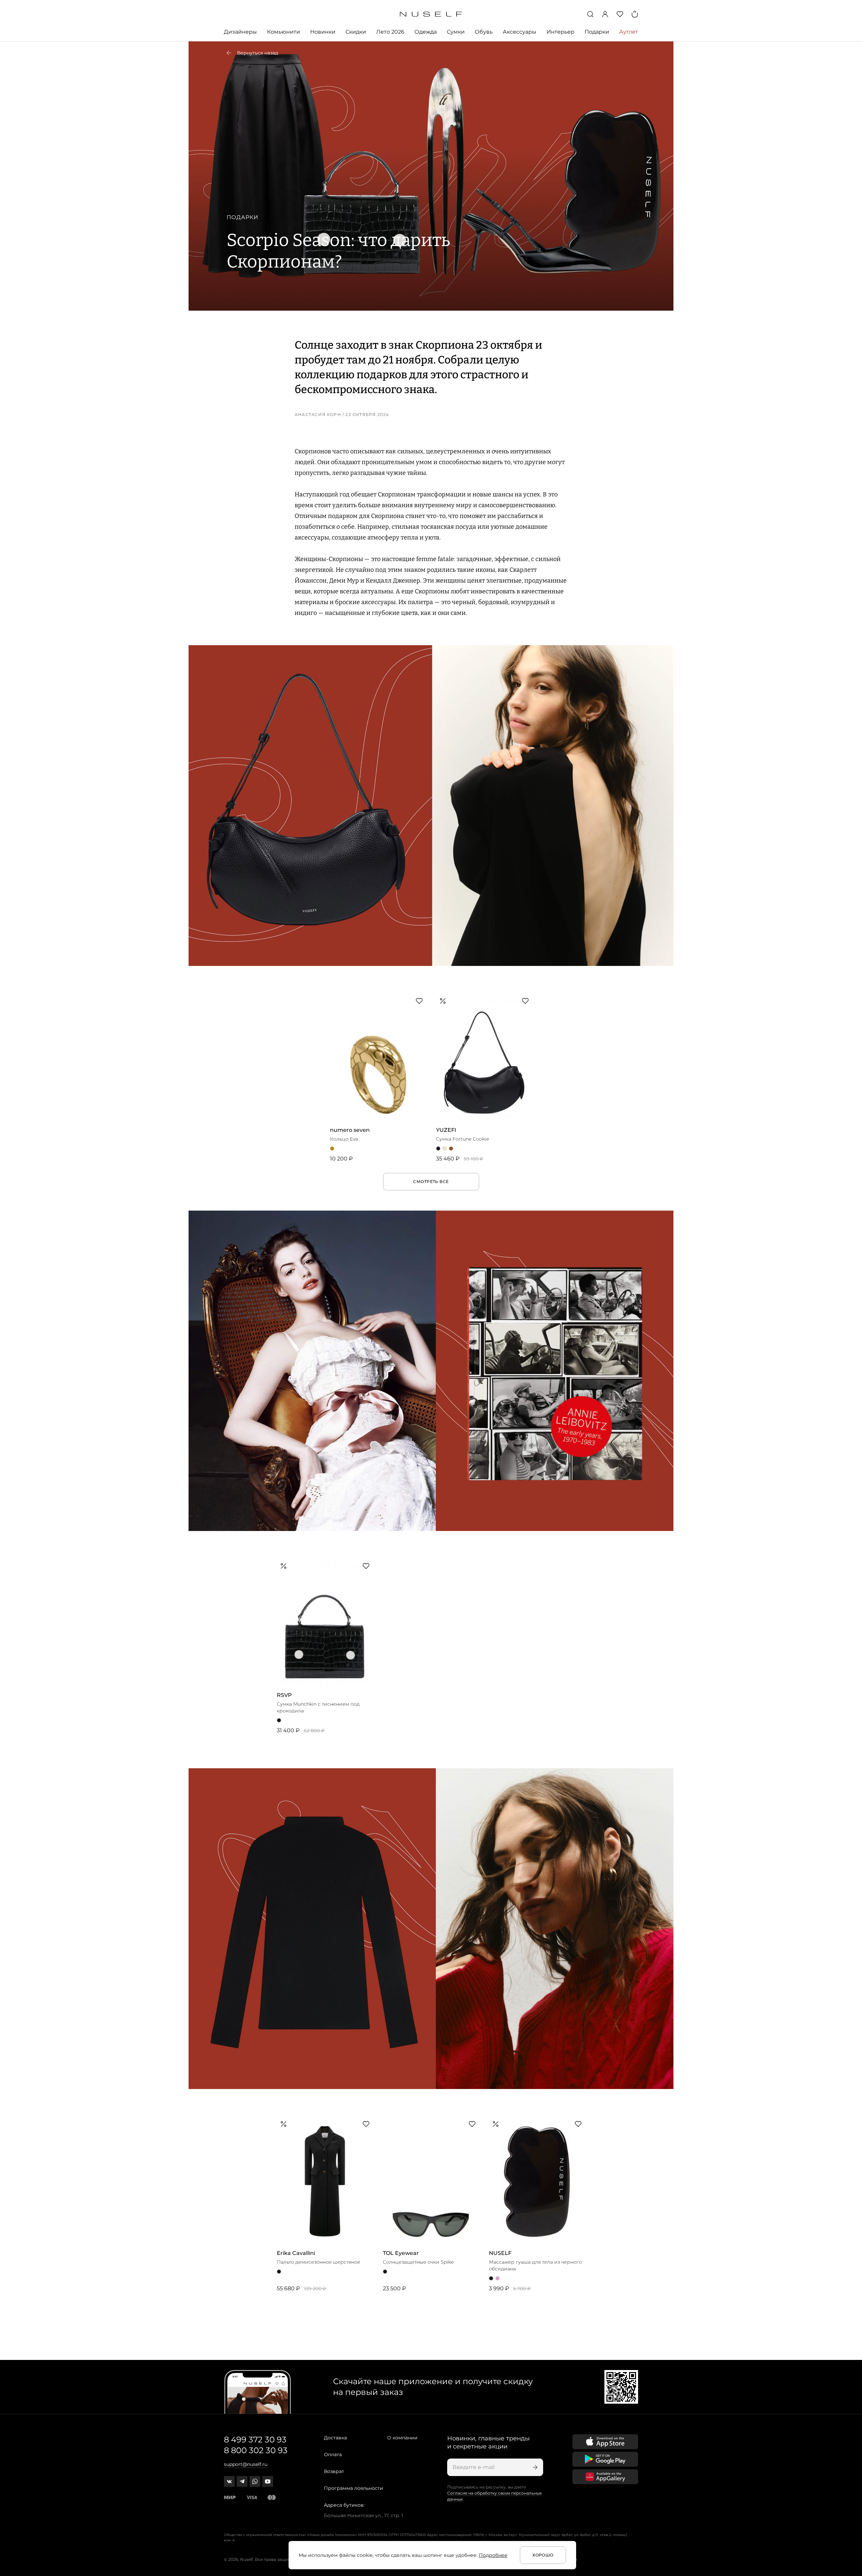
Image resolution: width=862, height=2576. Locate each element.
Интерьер (560, 32)
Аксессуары (520, 32)
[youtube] (268, 2481)
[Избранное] (620, 14)
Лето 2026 (390, 32)
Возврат (334, 2471)
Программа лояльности (354, 2488)
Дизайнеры (240, 32)
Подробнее (493, 2555)
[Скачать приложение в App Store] (605, 2442)
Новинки (323, 32)
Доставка (335, 2438)
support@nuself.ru (246, 2464)
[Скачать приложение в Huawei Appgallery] (605, 2477)
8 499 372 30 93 (255, 2440)
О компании (402, 2438)
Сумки (456, 32)
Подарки (597, 32)
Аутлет (629, 32)
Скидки (356, 32)
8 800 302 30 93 (256, 2450)
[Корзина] (635, 14)
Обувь (484, 32)
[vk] (229, 2481)
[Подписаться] (534, 2467)
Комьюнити (284, 32)
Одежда (426, 32)
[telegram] (242, 2481)
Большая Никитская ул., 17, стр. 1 (363, 2515)
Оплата (333, 2455)
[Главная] (431, 14)
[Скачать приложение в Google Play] (605, 2459)
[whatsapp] (255, 2481)
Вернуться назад (258, 53)
